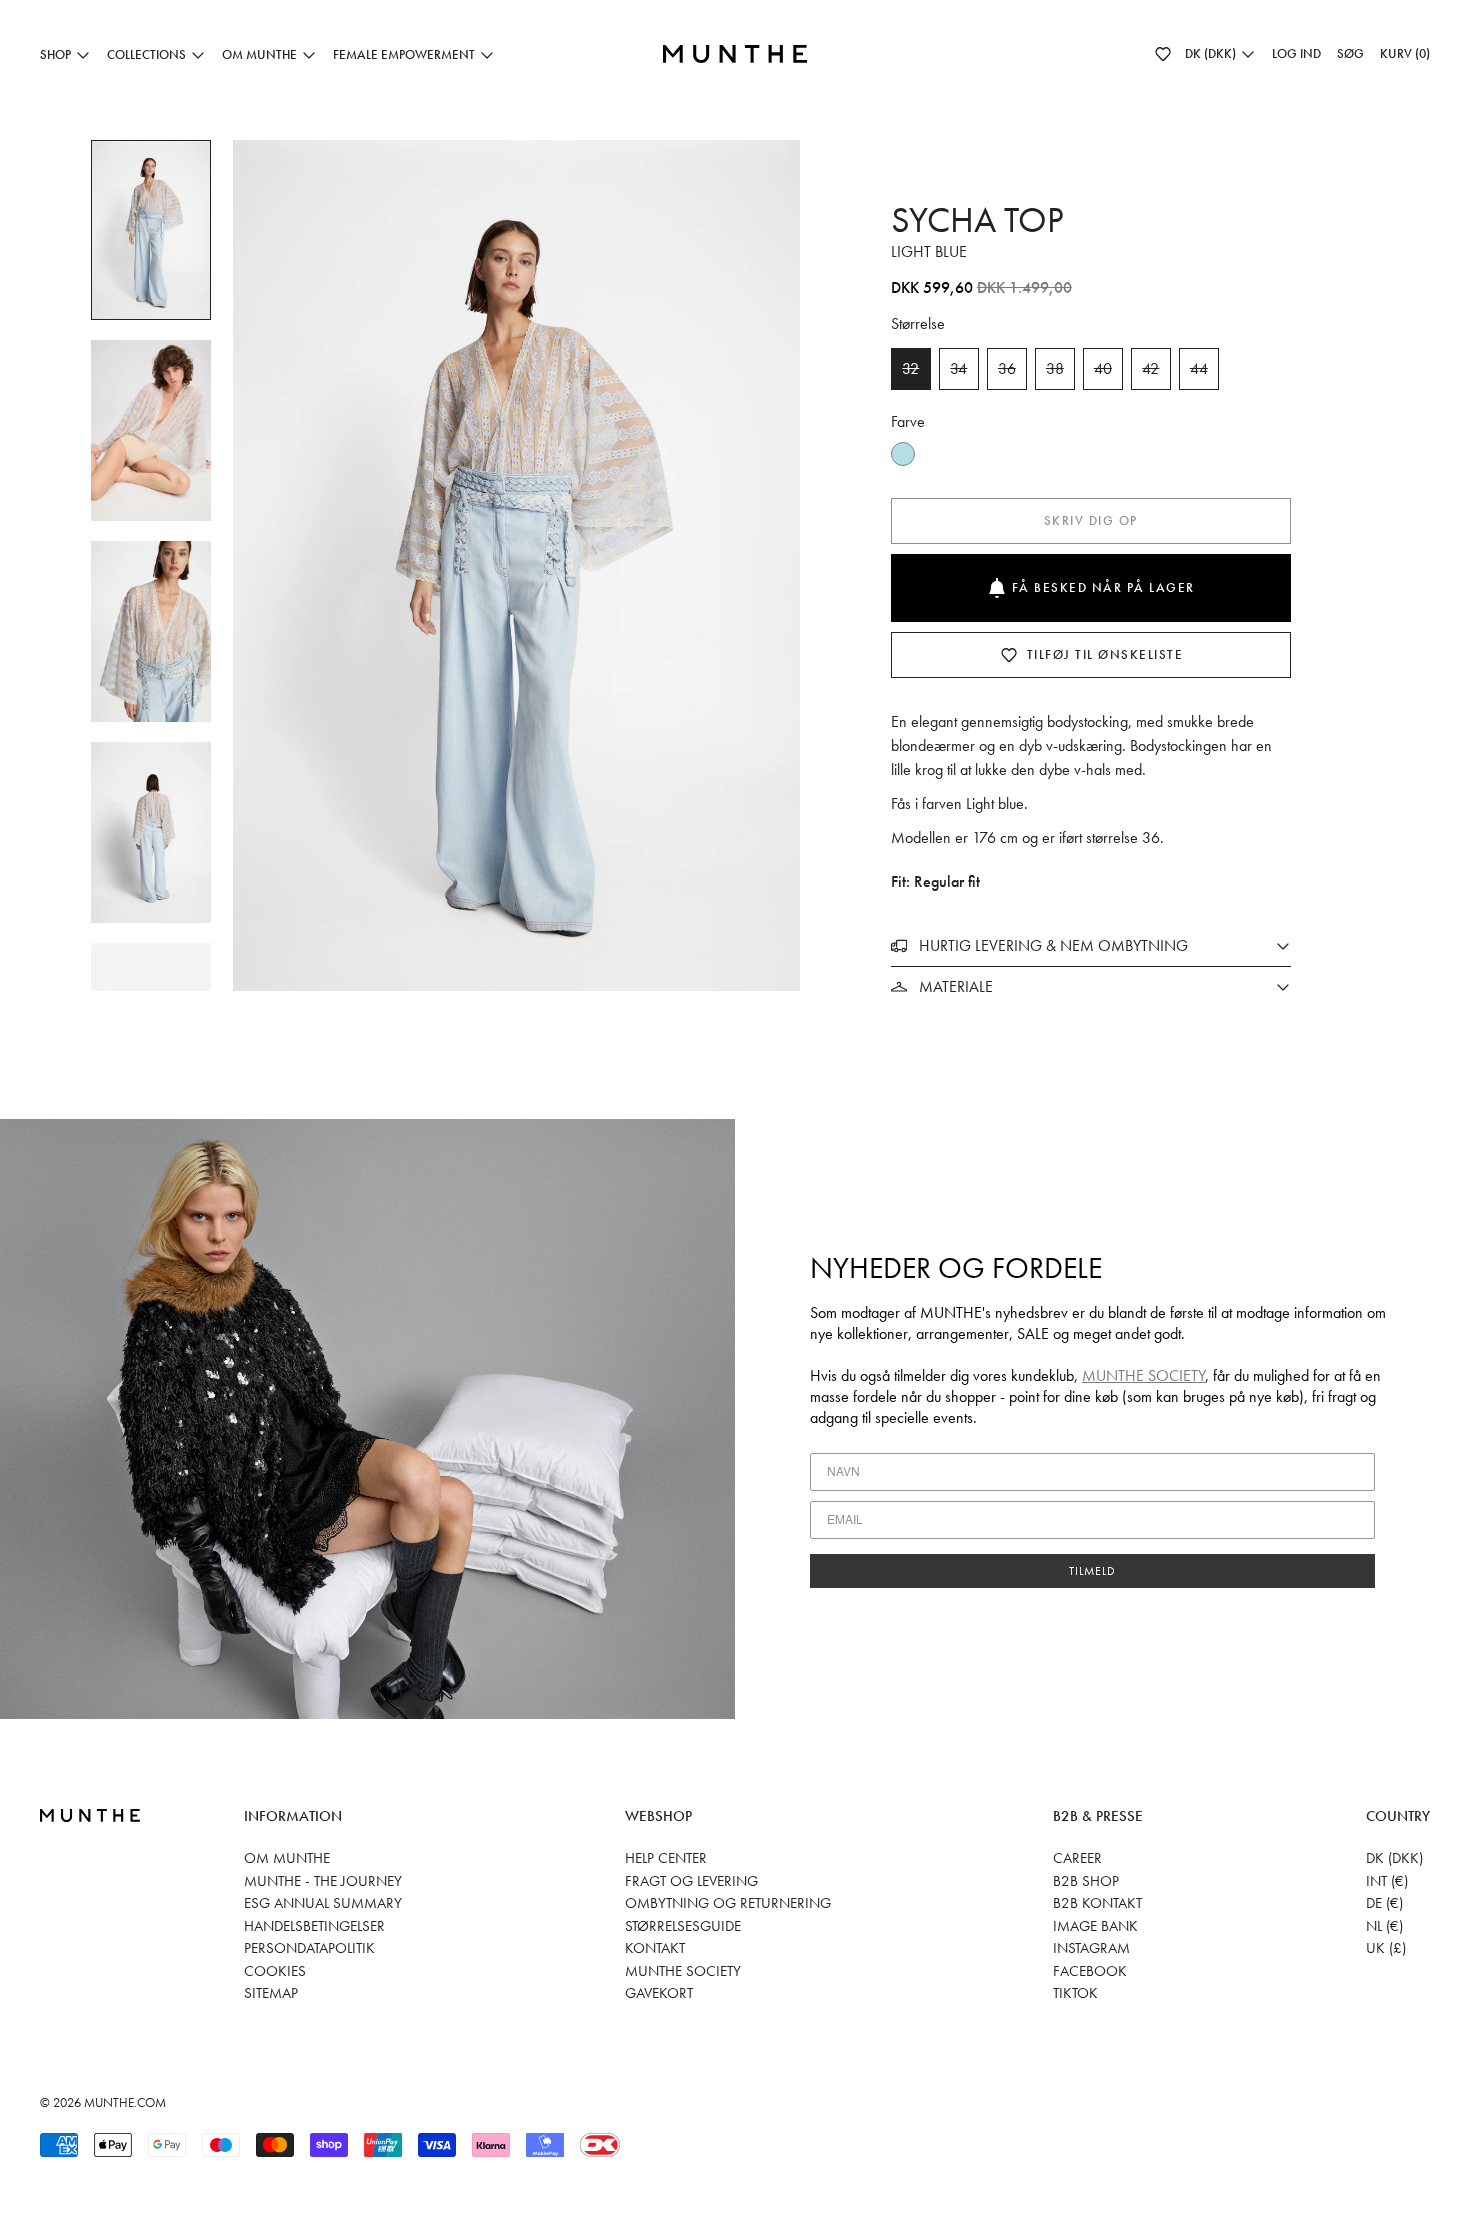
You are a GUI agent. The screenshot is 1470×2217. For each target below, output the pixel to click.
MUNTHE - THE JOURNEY (323, 1881)
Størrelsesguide (683, 1926)
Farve (908, 421)
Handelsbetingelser (314, 1926)
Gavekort (659, 1993)
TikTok (1075, 1993)
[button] (1163, 54)
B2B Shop (1086, 1881)
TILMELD (1092, 1571)
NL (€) (1384, 1926)
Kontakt (655, 1948)
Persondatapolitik (309, 1948)
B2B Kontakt (1097, 1903)
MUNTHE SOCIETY (1143, 1375)
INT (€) (1387, 1881)
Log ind (1296, 53)
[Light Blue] (903, 454)
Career (1077, 1858)
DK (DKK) (1394, 1858)
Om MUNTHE (287, 1858)
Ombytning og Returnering (728, 1903)
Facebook (1090, 1971)
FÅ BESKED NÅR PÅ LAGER (1103, 587)
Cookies (275, 1971)
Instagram (1091, 1948)
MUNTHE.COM (125, 2102)
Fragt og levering (691, 1881)
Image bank (1095, 1926)
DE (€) (1384, 1903)
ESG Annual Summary (323, 1903)
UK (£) (1386, 1948)
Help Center (666, 1858)
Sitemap (271, 1993)
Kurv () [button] (1405, 53)
